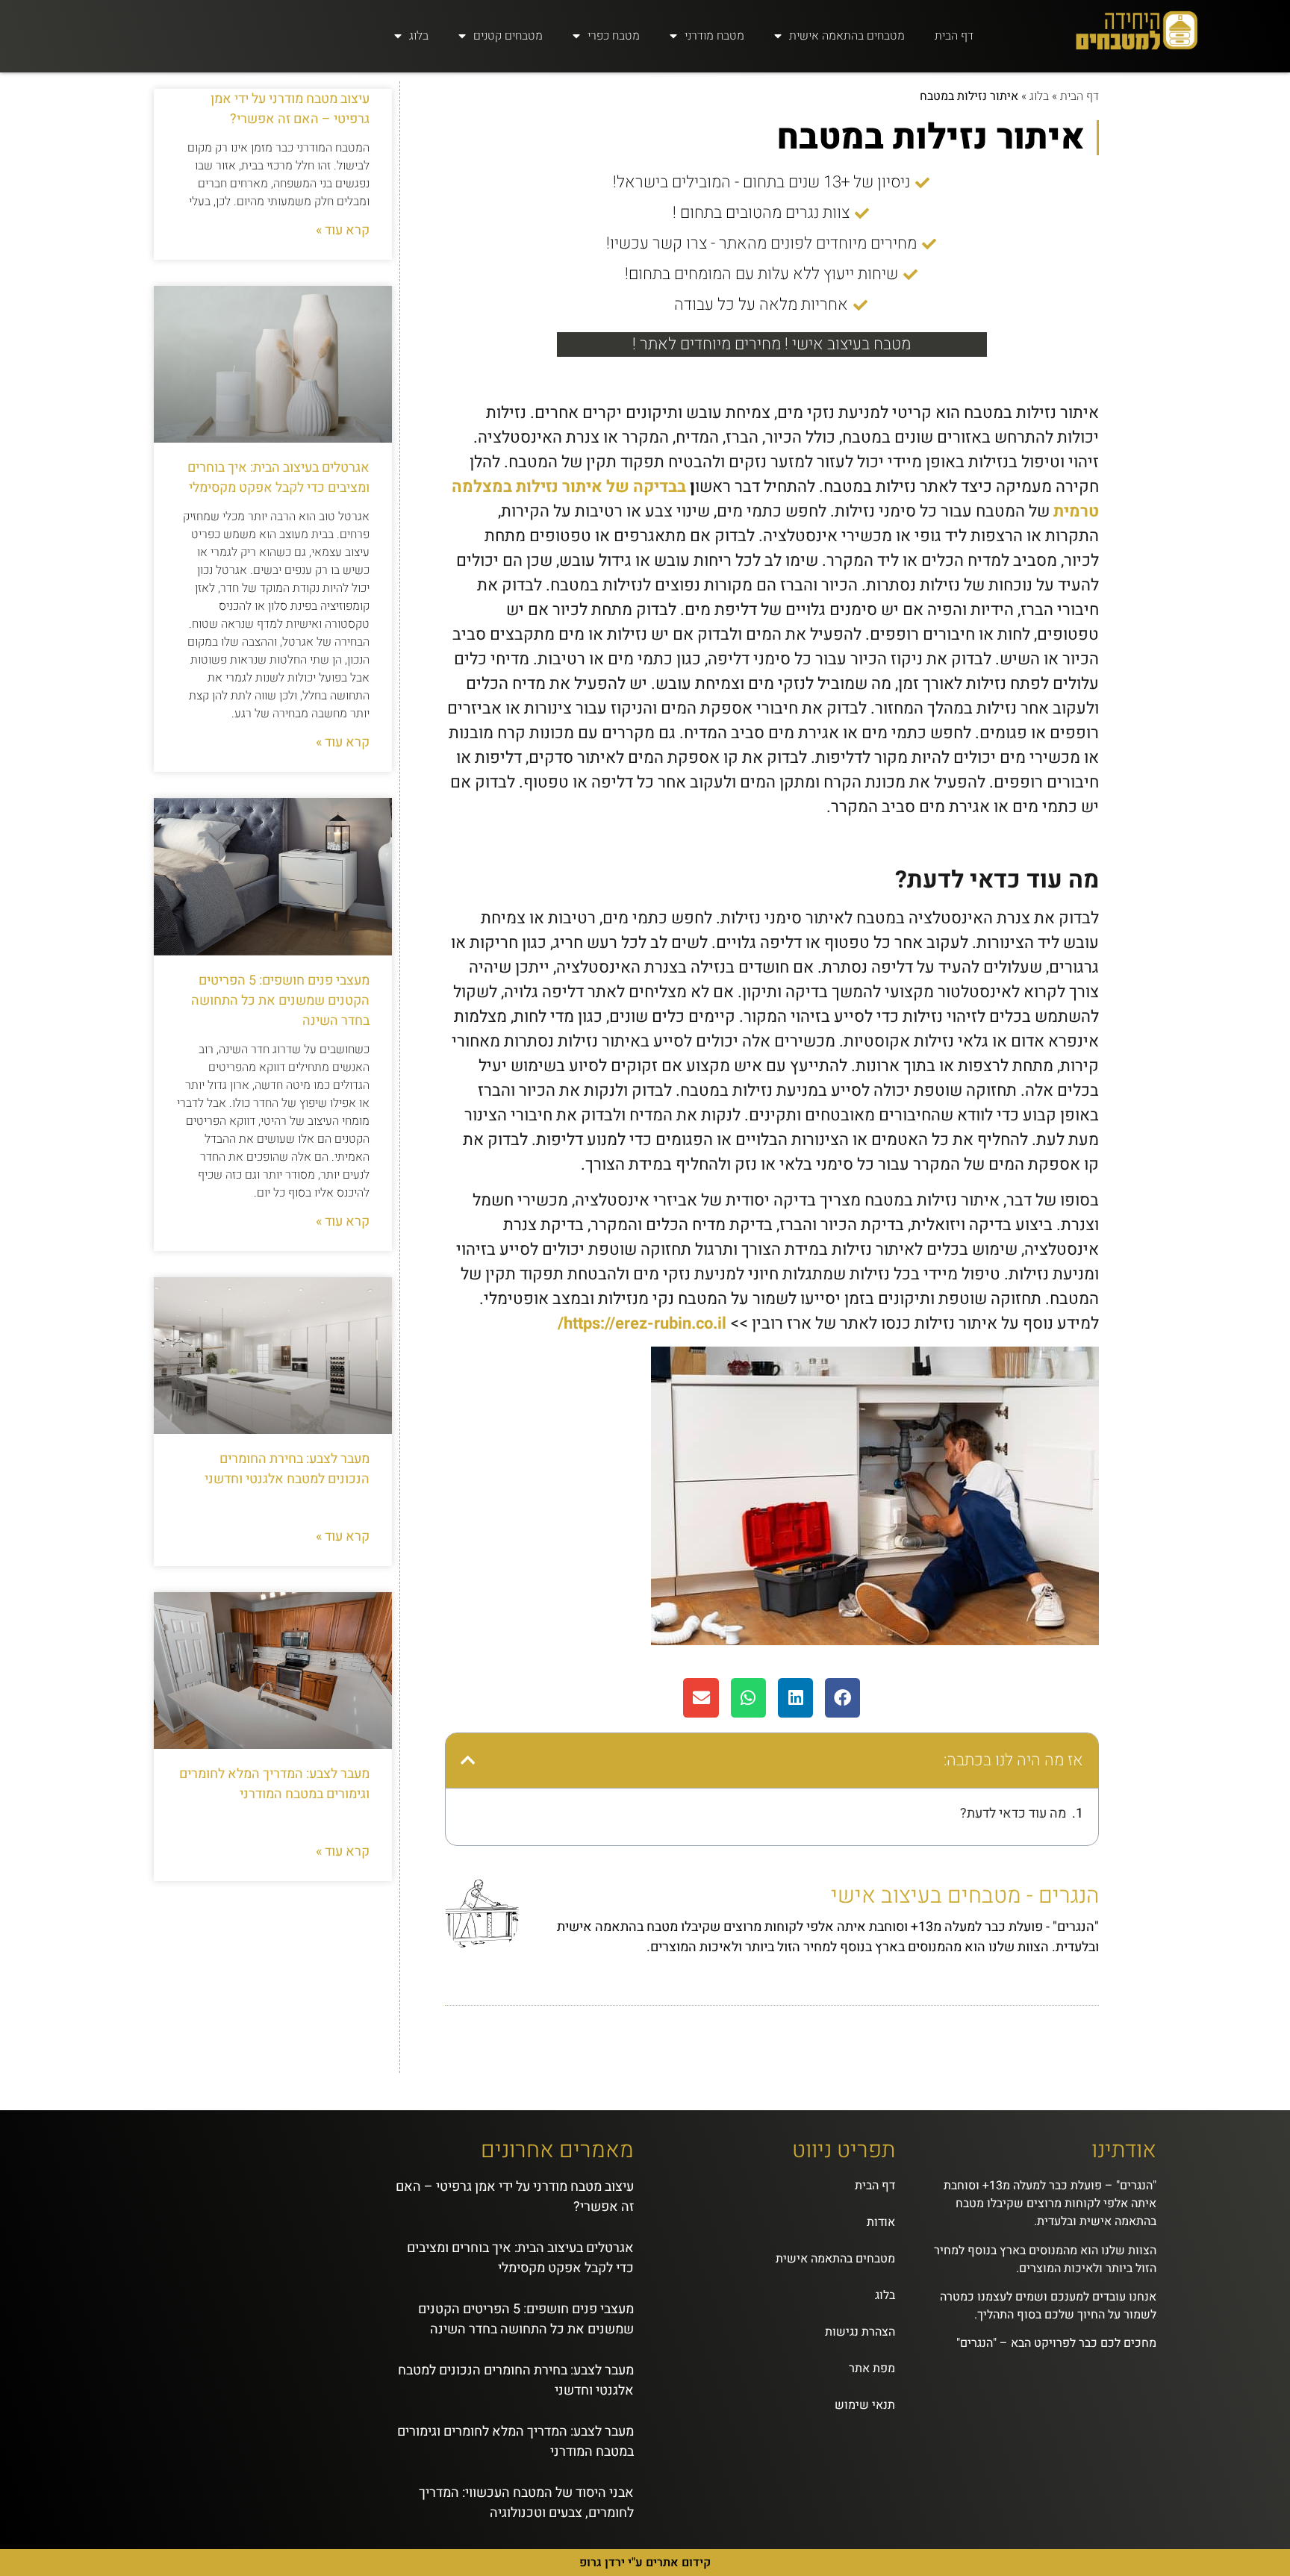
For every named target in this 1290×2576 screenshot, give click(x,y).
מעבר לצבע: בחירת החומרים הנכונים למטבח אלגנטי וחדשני (287, 1469)
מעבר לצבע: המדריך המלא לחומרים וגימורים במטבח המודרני (274, 1784)
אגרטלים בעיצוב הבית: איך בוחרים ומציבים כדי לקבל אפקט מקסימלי (278, 478)
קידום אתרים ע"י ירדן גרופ (645, 2563)
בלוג (419, 36)
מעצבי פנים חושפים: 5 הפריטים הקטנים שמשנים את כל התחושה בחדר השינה (280, 1001)
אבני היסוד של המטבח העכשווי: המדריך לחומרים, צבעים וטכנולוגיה (526, 2503)
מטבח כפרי (614, 36)
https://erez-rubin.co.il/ (642, 1323)
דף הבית (954, 36)
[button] (842, 1698)
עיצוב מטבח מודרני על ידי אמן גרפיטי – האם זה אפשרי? (290, 109)
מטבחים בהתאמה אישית (847, 36)
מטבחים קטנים (508, 36)
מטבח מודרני (714, 36)
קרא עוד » (343, 230)
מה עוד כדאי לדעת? (1013, 1814)
